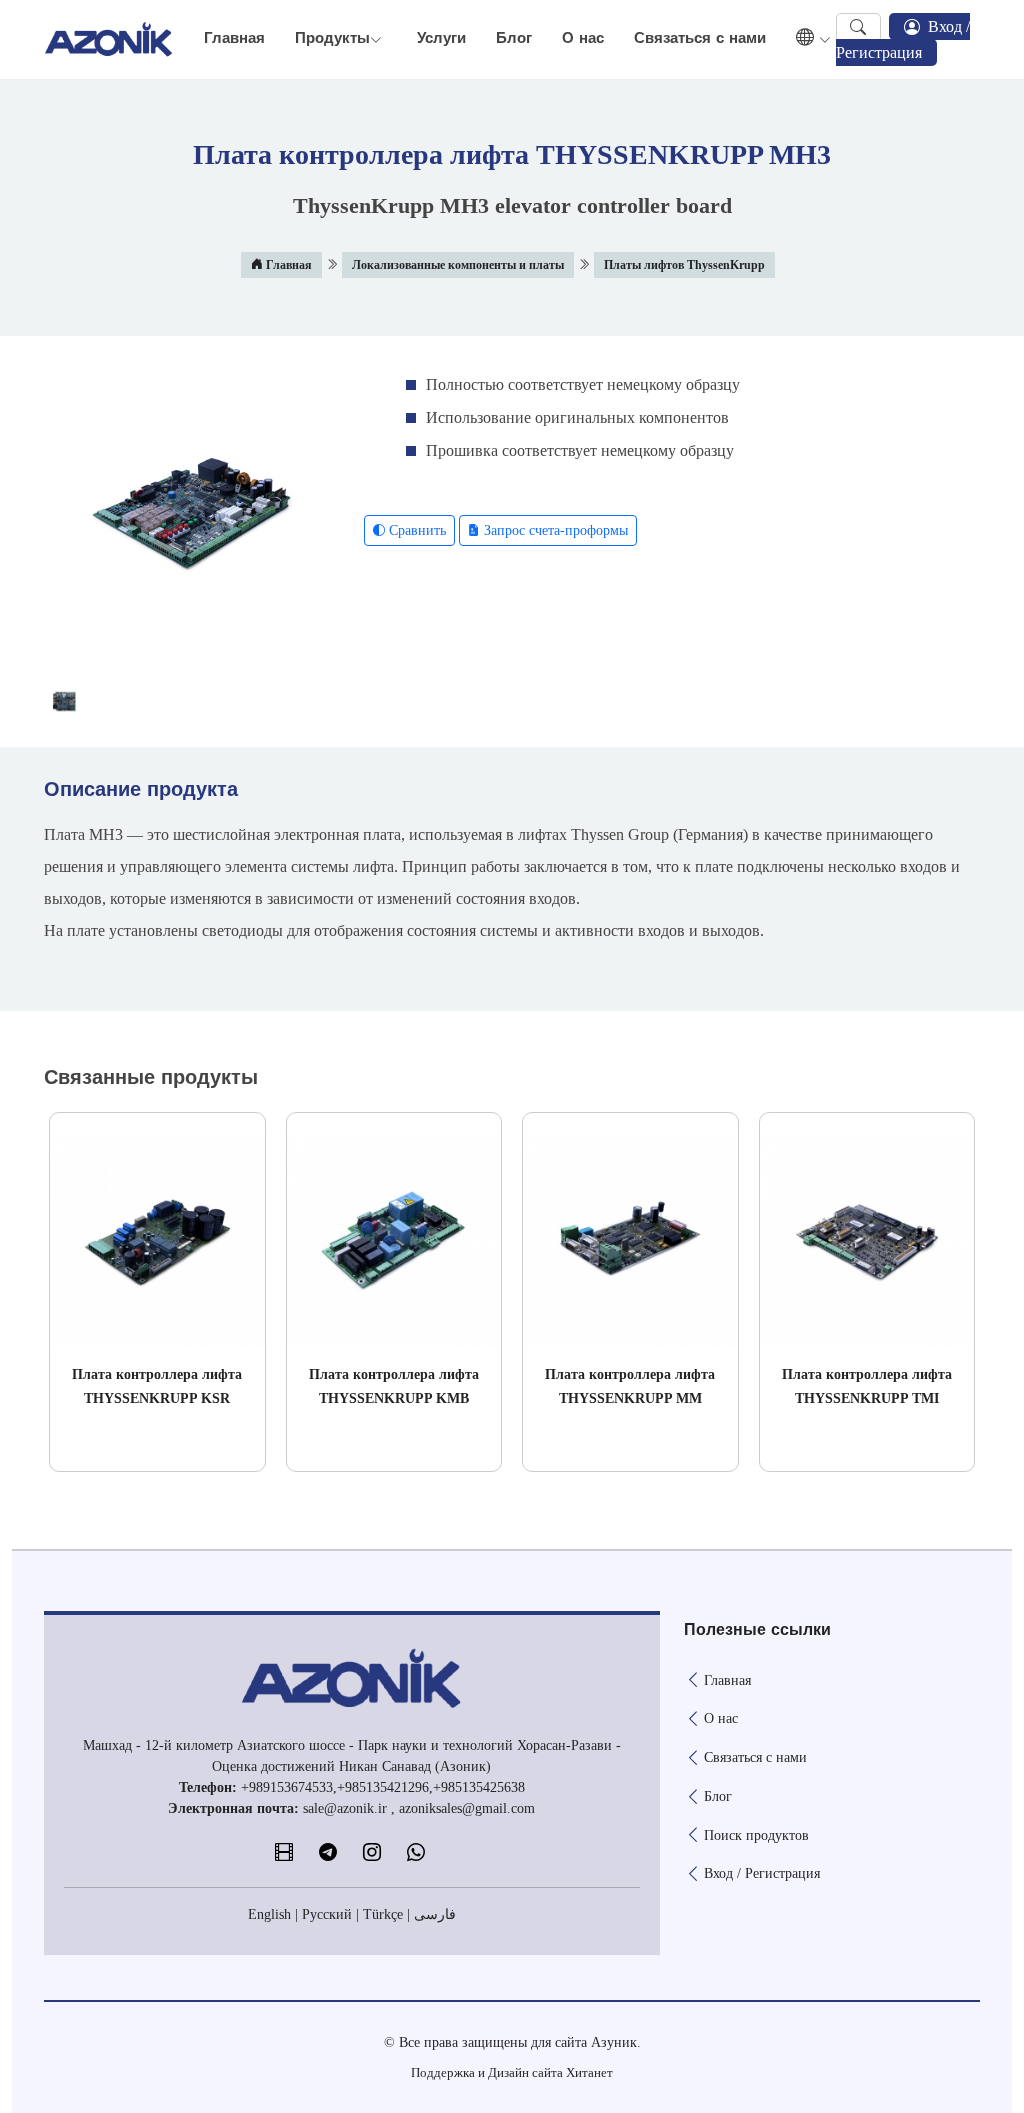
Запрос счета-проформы (554, 530)
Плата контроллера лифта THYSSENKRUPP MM (630, 1386)
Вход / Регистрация (903, 40)
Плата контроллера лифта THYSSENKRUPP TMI (867, 1386)
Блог (514, 39)
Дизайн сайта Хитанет (550, 2072)
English (269, 1914)
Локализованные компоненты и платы (458, 265)
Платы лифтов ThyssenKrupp (684, 265)
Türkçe (383, 1914)
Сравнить (415, 530)
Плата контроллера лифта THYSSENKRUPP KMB (394, 1386)
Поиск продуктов (756, 1836)
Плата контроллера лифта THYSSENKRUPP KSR (157, 1386)
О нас (583, 39)
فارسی (435, 1914)
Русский (327, 1914)
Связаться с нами (700, 39)
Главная (234, 39)
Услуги (441, 39)
